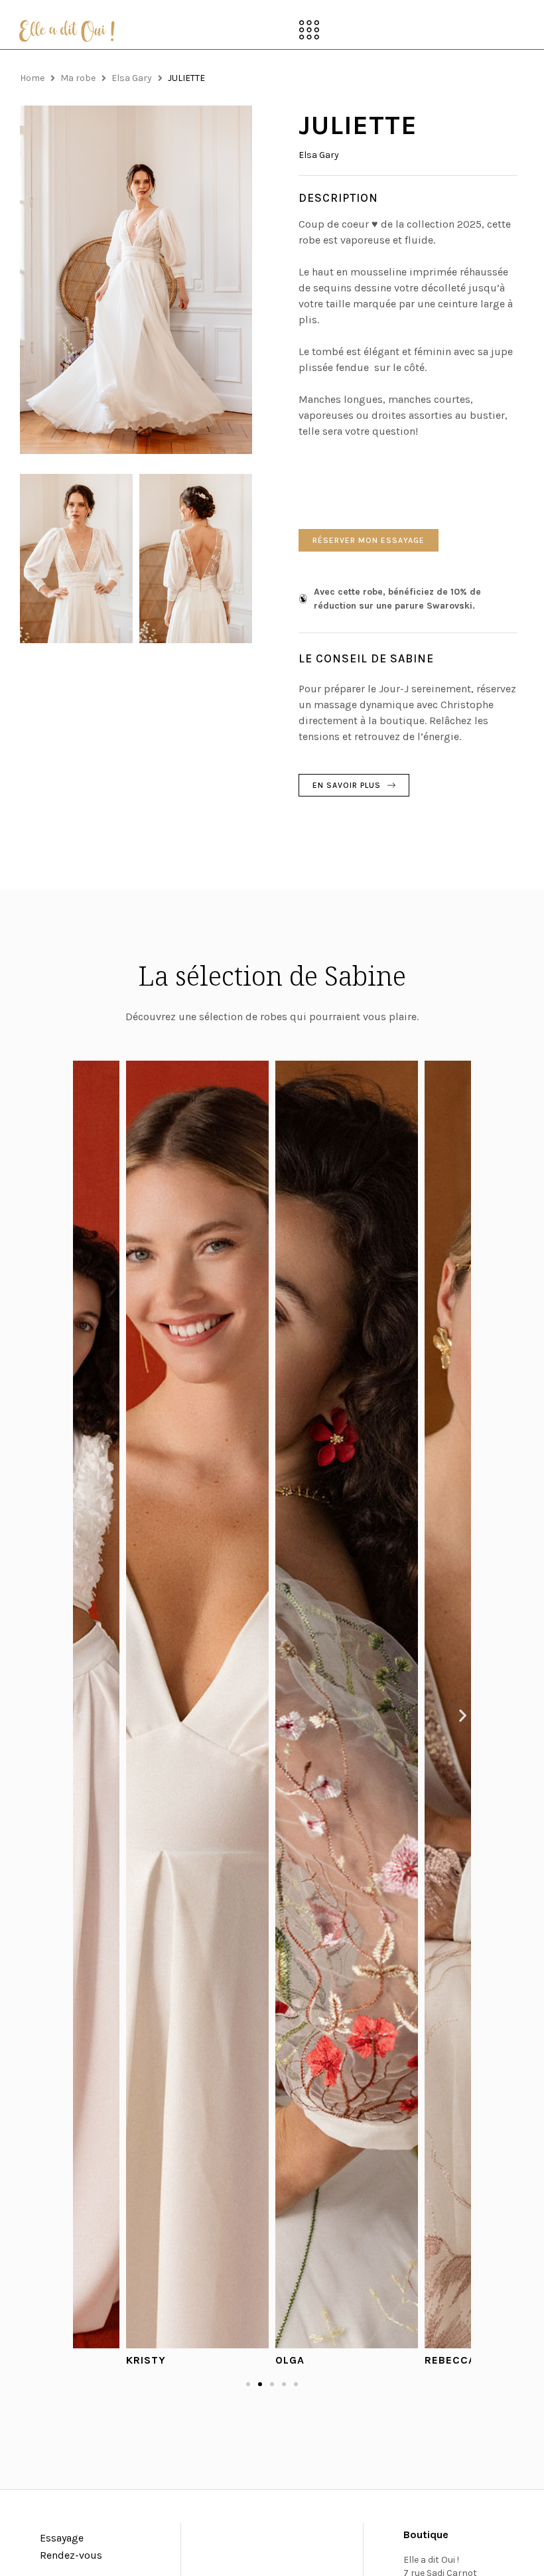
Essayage (62, 2538)
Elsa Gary (132, 78)
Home (32, 78)
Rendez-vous (71, 2555)
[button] (309, 31)
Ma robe (78, 78)
